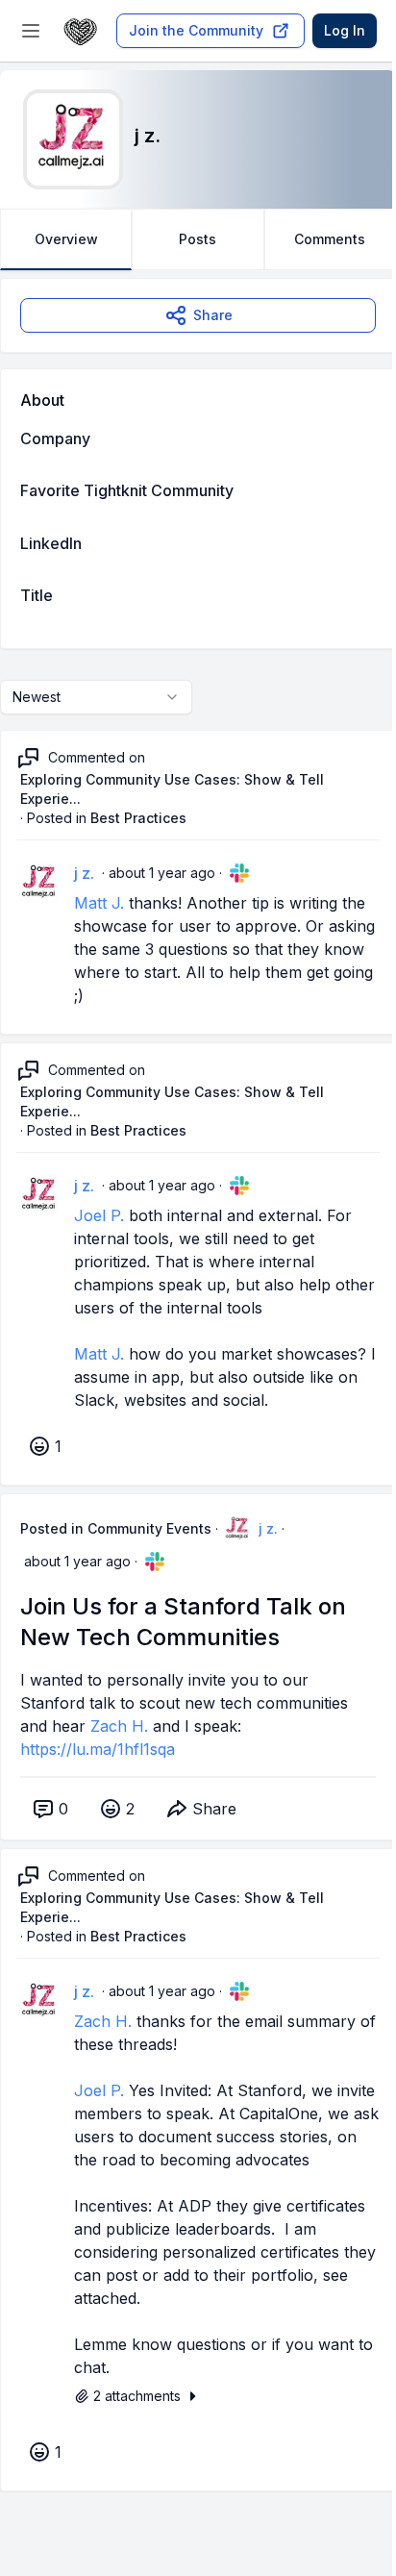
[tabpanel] (198, 1404)
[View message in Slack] (239, 873)
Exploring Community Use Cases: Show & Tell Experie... (172, 789)
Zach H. (119, 1726)
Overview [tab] (66, 239)
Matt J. (99, 903)
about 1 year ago (162, 873)
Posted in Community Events (116, 1528)
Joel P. (99, 1215)
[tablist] (198, 239)
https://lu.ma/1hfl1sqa (98, 1749)
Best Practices (138, 818)
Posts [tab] (198, 239)
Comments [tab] (330, 239)
